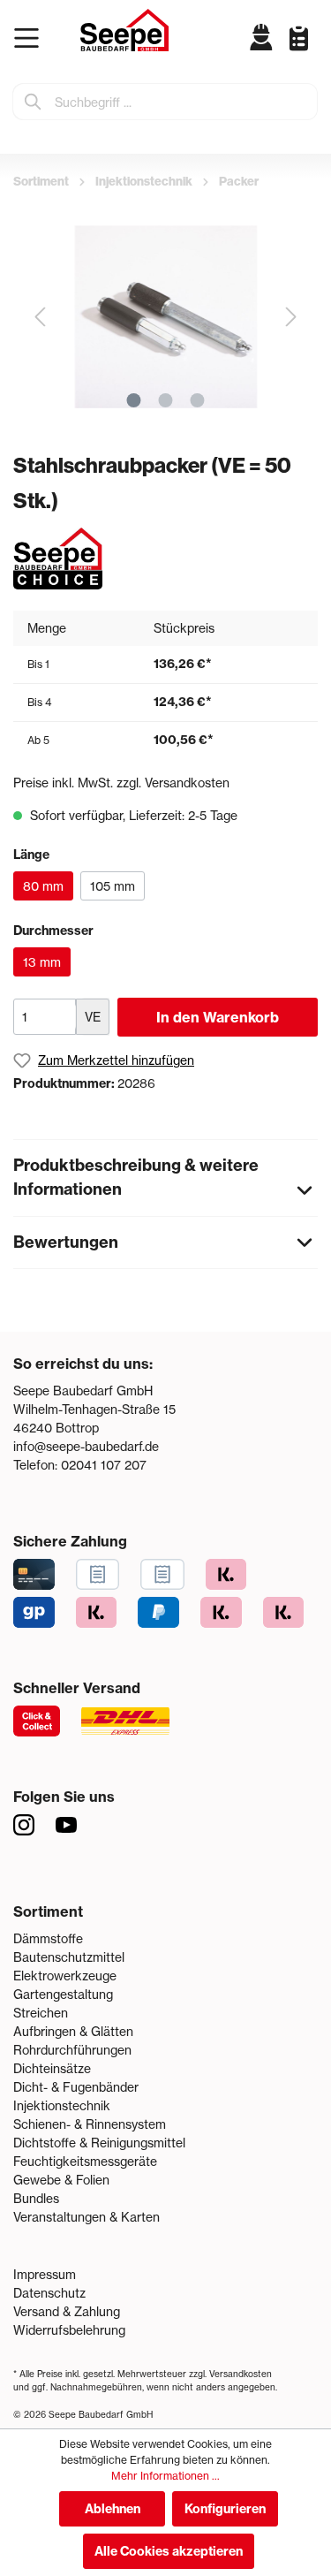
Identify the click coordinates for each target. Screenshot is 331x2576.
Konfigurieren (225, 2509)
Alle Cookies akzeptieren (169, 2551)
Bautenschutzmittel (69, 1957)
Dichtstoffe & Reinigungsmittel (99, 2143)
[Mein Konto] (262, 37)
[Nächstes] (291, 317)
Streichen (41, 2013)
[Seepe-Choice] (58, 557)
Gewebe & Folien (61, 2180)
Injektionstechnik (62, 2105)
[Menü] (30, 38)
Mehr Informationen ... (165, 2476)
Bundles (36, 2198)
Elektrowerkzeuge (65, 1976)
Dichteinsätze (52, 2068)
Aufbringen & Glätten (73, 2031)
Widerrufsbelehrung (69, 2330)
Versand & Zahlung (67, 2311)
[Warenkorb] (313, 51)
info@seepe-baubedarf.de (86, 1446)
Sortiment (48, 1911)
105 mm (113, 886)
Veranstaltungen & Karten (87, 2217)
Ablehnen (113, 2509)
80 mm (43, 886)
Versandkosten (241, 2374)
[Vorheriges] (40, 317)
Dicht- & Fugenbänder (76, 2087)
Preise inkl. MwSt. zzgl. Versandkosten (121, 783)
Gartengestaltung (63, 1994)
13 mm (42, 962)
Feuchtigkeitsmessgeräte (85, 2161)
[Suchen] (34, 102)
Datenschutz (49, 2293)
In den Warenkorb (218, 1017)
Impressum (45, 2274)
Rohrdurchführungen (72, 2050)
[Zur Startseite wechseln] (124, 30)
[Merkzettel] (292, 38)
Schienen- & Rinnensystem (90, 2124)
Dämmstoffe (48, 1938)
